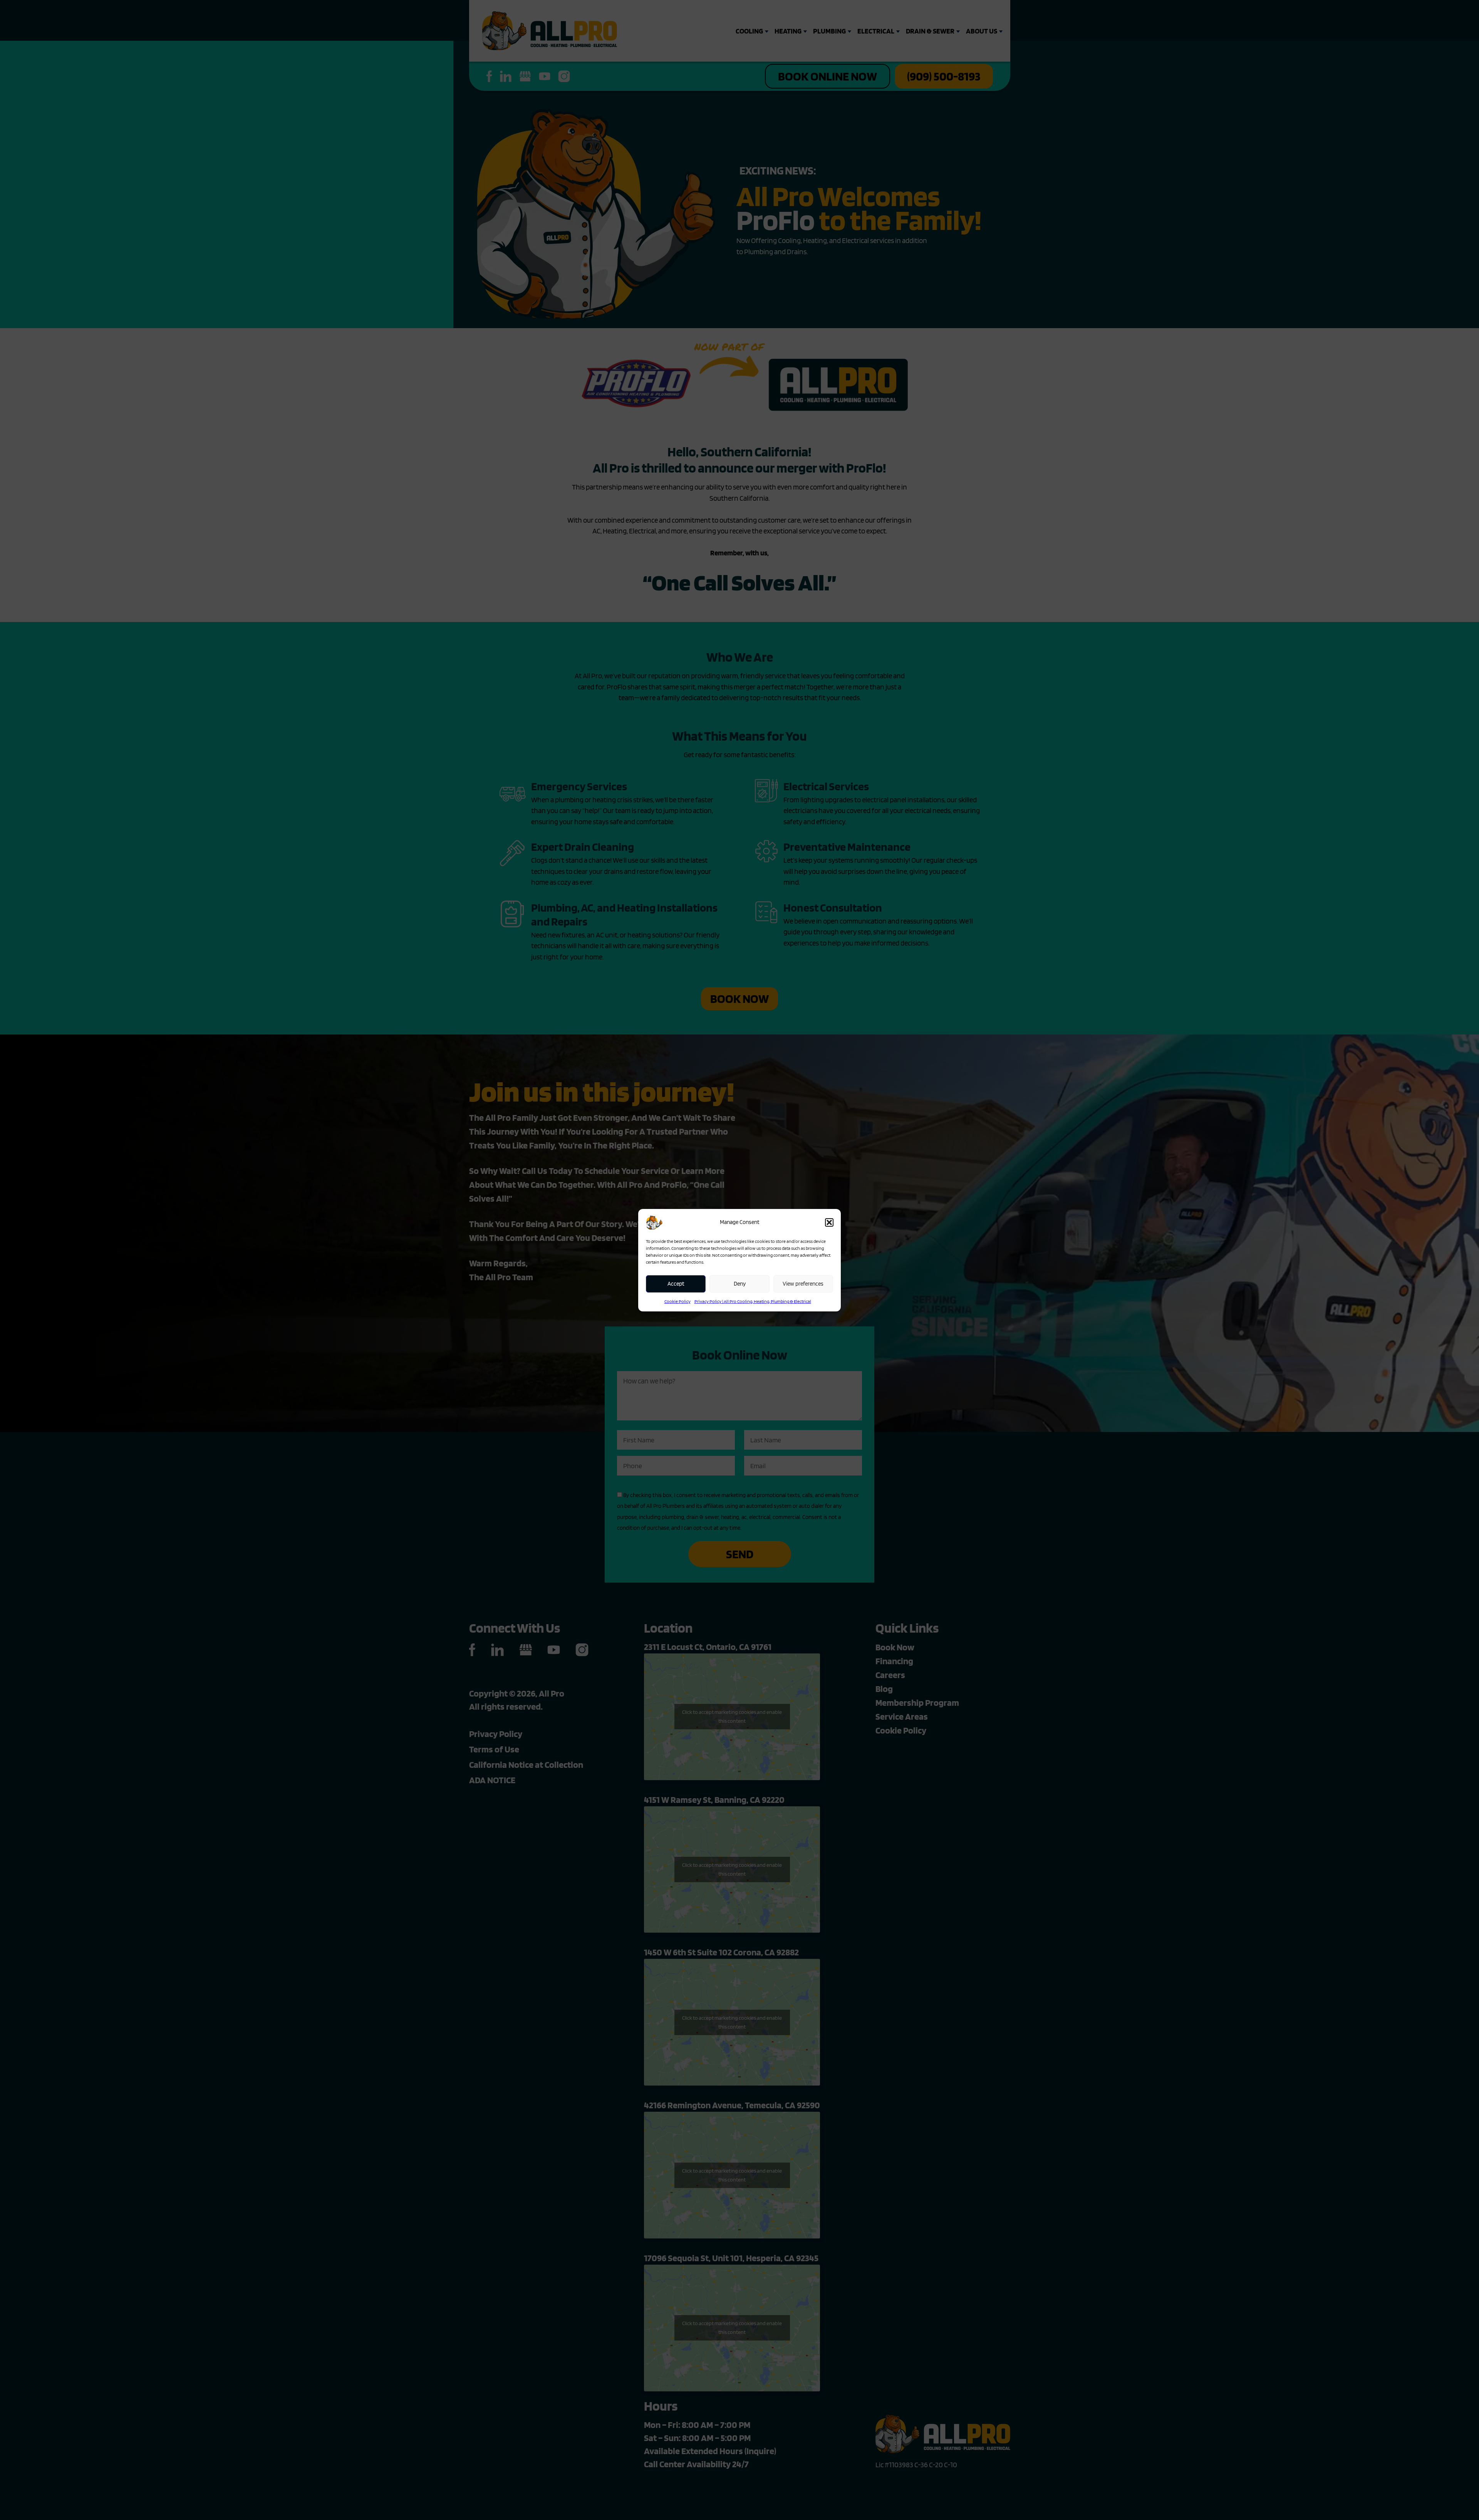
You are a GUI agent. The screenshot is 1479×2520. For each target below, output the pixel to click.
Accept (676, 1284)
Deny (740, 1284)
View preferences (803, 1284)
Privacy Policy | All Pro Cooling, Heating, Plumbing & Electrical (753, 1301)
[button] (829, 1222)
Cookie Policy (677, 1301)
